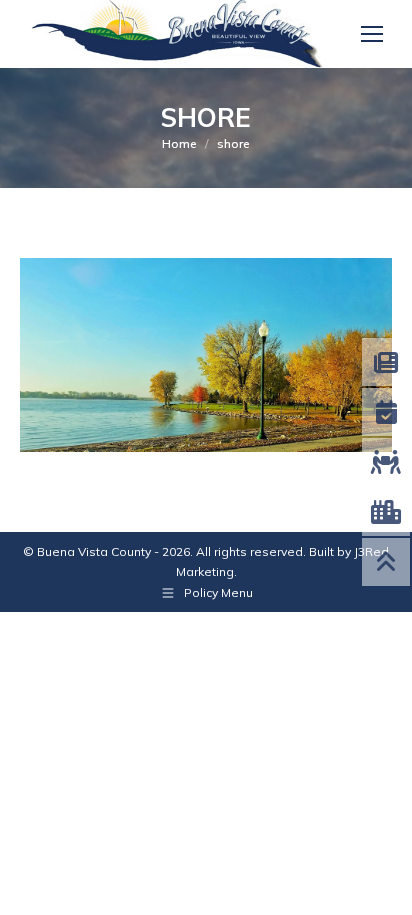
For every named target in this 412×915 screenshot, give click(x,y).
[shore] (206, 355)
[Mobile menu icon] (372, 34)
